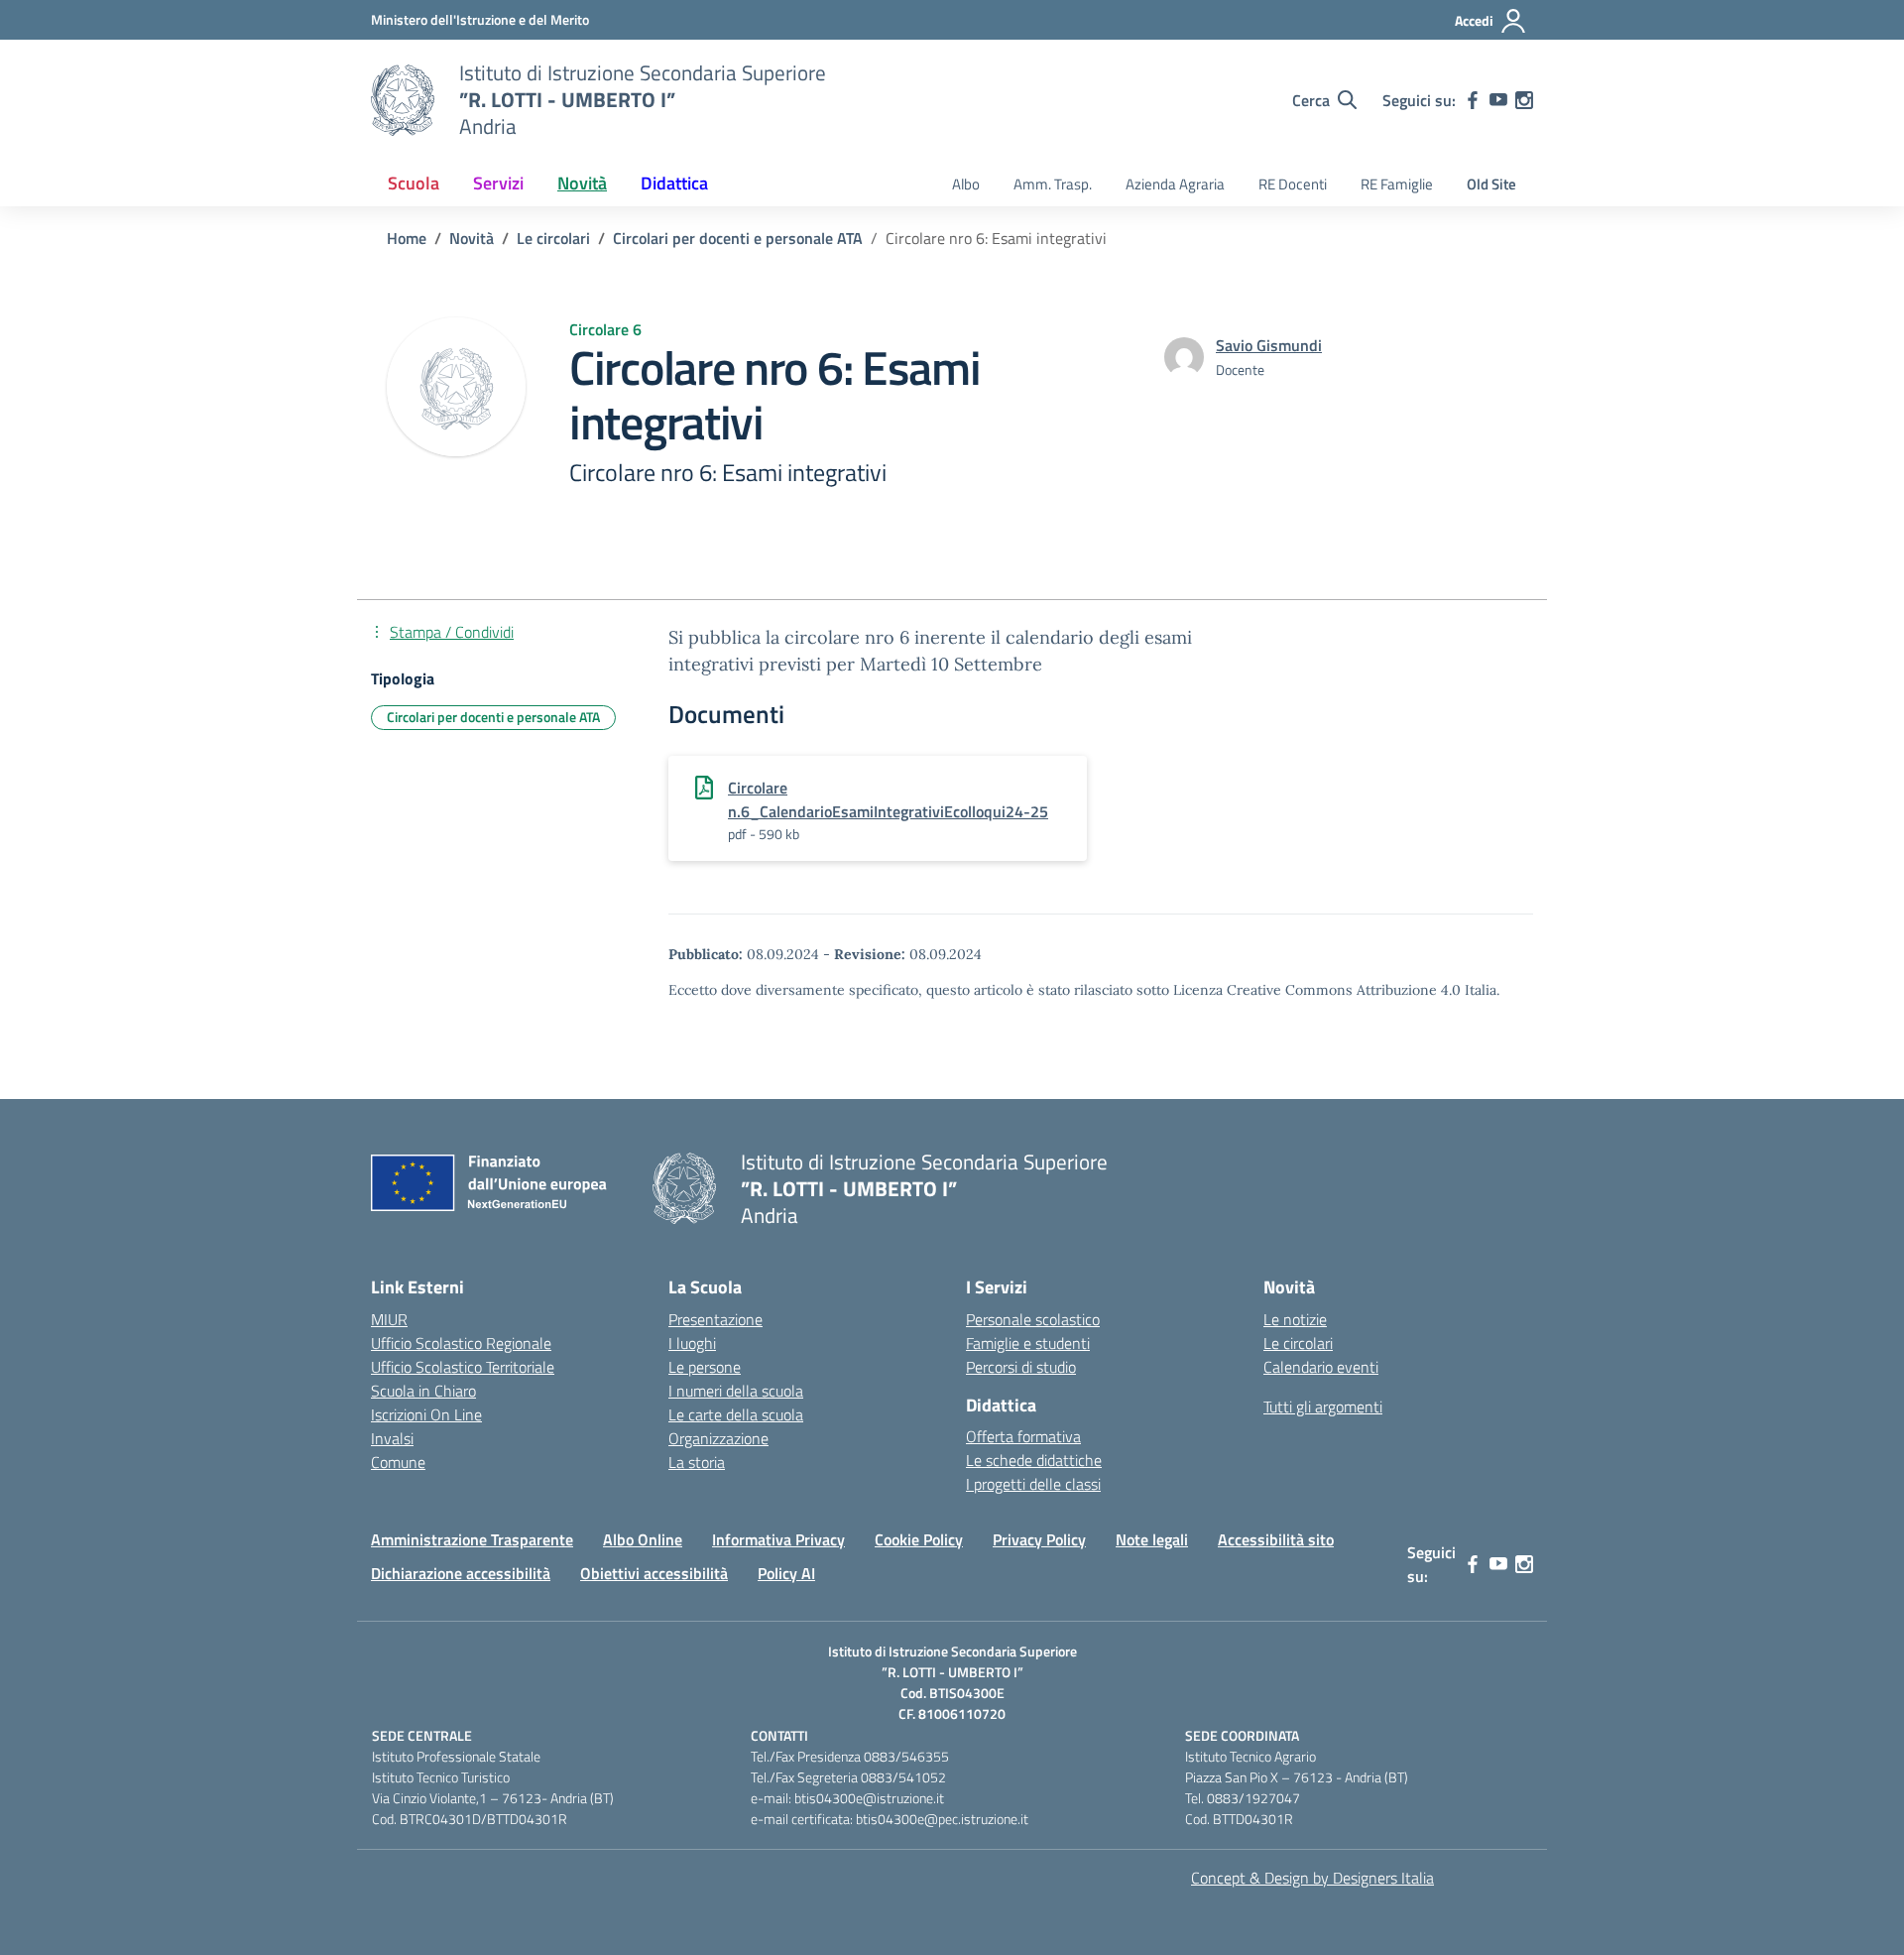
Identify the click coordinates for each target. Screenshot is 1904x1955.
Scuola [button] (414, 183)
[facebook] (1473, 100)
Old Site (1491, 184)
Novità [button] (582, 183)
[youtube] (1498, 100)
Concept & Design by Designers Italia (1312, 1878)
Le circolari (1298, 1343)
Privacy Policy (1039, 1539)
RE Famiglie (1397, 184)
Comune (398, 1462)
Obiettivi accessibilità (654, 1573)
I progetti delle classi (1033, 1484)
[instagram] (1524, 100)
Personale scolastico (1033, 1319)
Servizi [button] (498, 183)
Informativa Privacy (778, 1539)
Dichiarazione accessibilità (461, 1573)
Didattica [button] (674, 183)
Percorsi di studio (1021, 1367)
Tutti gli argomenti (1323, 1406)
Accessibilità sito (1276, 1539)
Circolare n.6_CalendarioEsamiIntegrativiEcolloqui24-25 (888, 799)
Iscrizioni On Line (426, 1414)
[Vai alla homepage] (403, 100)
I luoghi (692, 1343)
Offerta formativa (1023, 1436)
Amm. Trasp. (1053, 184)
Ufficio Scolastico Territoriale (463, 1367)
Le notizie (1295, 1319)
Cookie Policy (919, 1539)
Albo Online (643, 1539)
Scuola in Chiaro (423, 1391)
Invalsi (392, 1438)
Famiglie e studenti (1028, 1343)
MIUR (389, 1319)
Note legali (1152, 1539)
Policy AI (786, 1573)
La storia (697, 1462)
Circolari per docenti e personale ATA (493, 717)
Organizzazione (718, 1438)
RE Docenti (1293, 184)
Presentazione (715, 1319)
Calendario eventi (1321, 1367)
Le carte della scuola (736, 1414)
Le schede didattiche (1034, 1460)
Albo (966, 184)
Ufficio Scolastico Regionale (461, 1343)
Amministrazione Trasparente (472, 1539)
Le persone (705, 1367)
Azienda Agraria (1175, 184)
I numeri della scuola (736, 1391)
